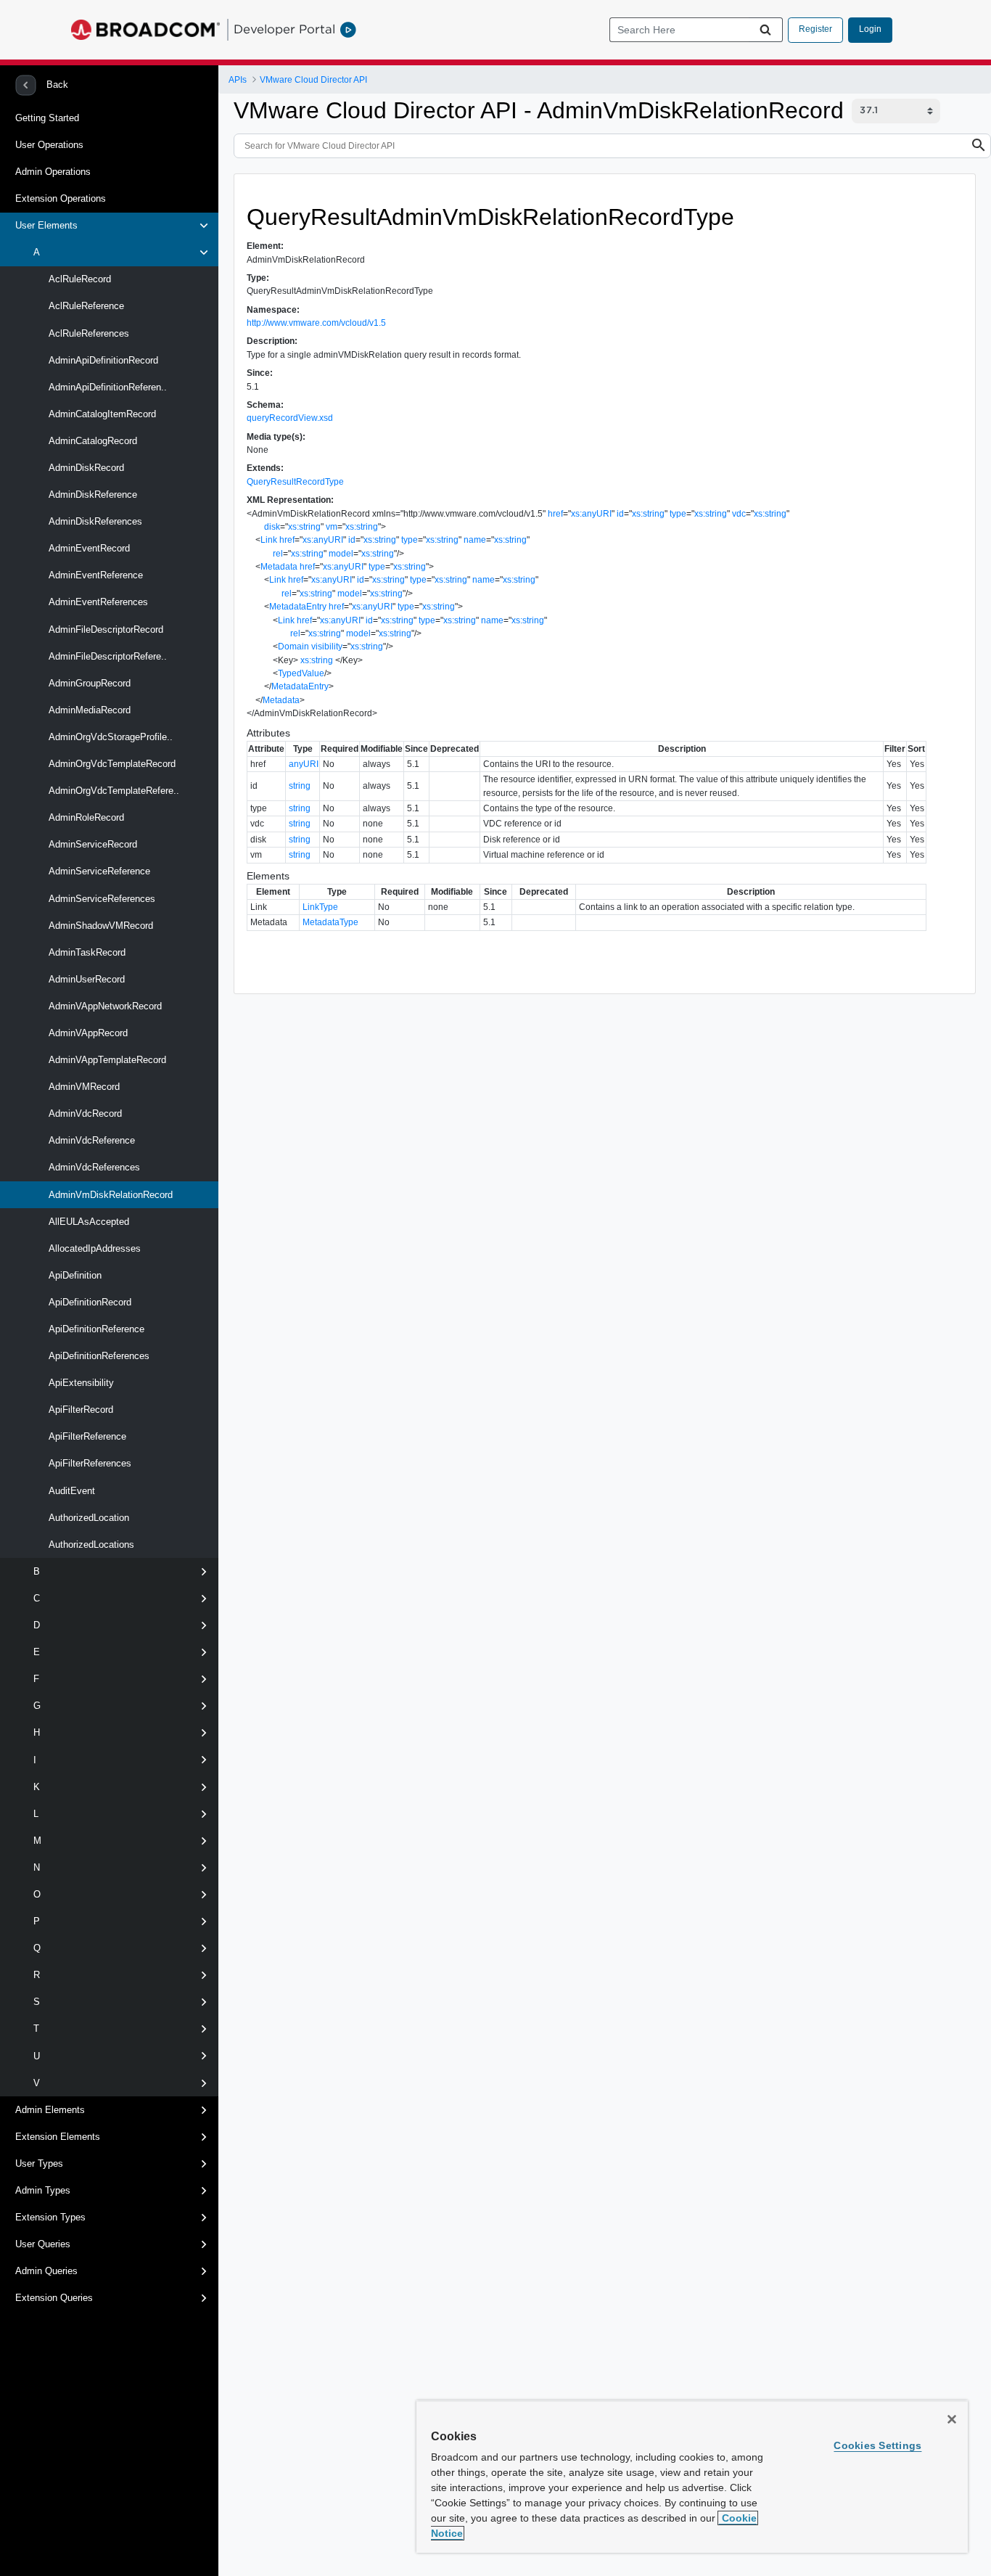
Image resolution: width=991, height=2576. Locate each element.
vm (332, 527)
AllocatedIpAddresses (93, 1248)
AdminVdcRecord (84, 1113)
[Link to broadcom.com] (145, 30)
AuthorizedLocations (90, 1545)
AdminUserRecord (85, 979)
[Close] (952, 2419)
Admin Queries (46, 2271)
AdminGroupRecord (88, 683)
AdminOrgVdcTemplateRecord (111, 764)
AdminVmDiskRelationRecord (109, 1195)
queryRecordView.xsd (290, 418)
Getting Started (47, 118)
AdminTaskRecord (86, 952)
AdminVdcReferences (93, 1167)
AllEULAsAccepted (87, 1222)
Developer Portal (284, 29)
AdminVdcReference (90, 1140)
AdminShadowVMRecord (99, 926)
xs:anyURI (591, 514)
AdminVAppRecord (87, 1033)
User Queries (43, 2244)
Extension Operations (61, 198)
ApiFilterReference (86, 1436)
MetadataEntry (298, 607)
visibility (327, 647)
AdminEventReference (94, 575)
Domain (293, 647)
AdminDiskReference (91, 495)
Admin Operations (53, 172)
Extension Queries (54, 2298)
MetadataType (330, 922)
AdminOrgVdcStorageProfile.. (109, 737)
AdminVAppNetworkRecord (104, 1006)
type (678, 514)
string (300, 786)
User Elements (46, 225)
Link (269, 540)
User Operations (49, 145)
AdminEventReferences (97, 602)
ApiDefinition (74, 1275)
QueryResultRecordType (295, 482)
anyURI (304, 764)
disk (272, 527)
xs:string (648, 514)
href (555, 514)
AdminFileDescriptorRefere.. (106, 656)
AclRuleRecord (78, 279)
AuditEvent (70, 1491)
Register (815, 29)
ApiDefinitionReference (95, 1329)
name (475, 540)
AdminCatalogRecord (91, 441)
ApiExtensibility (80, 1383)
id (620, 514)
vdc (739, 514)
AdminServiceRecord (91, 844)
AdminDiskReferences (94, 521)
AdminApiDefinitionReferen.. (106, 387)
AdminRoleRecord (85, 817)
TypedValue (301, 673)
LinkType (320, 907)
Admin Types (43, 2190)
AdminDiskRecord (85, 468)
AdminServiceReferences (100, 899)
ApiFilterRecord (79, 1410)
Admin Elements (50, 2110)
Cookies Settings (877, 2445)
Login (870, 29)
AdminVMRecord (83, 1087)
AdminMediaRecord (88, 710)
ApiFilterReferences (89, 1463)
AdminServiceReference (98, 871)
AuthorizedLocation (87, 1518)
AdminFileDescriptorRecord (104, 629)
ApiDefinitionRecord (89, 1302)
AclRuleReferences (87, 333)
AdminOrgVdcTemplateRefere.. (112, 791)
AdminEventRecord (88, 548)
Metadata (279, 567)
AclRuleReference (85, 306)
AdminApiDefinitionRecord (102, 360)
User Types (39, 2163)
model (341, 554)
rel (278, 554)
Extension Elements (58, 2137)
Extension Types (50, 2217)
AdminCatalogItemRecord (101, 414)
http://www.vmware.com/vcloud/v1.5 (316, 323)
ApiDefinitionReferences (98, 1356)
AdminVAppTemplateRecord (106, 1060)
